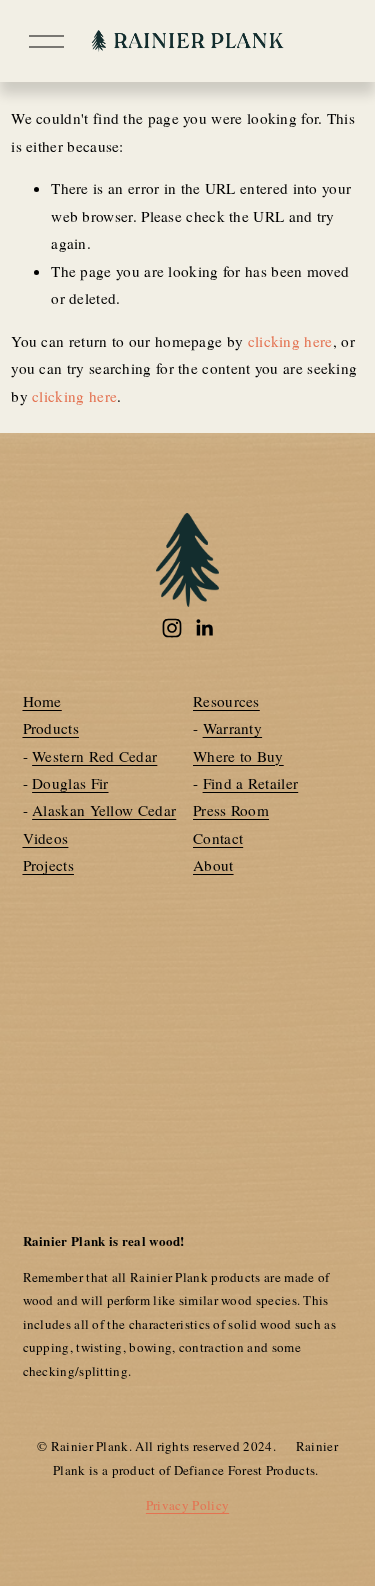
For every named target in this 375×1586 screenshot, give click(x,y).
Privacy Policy (187, 1505)
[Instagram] (172, 628)
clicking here (290, 341)
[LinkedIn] (204, 628)
